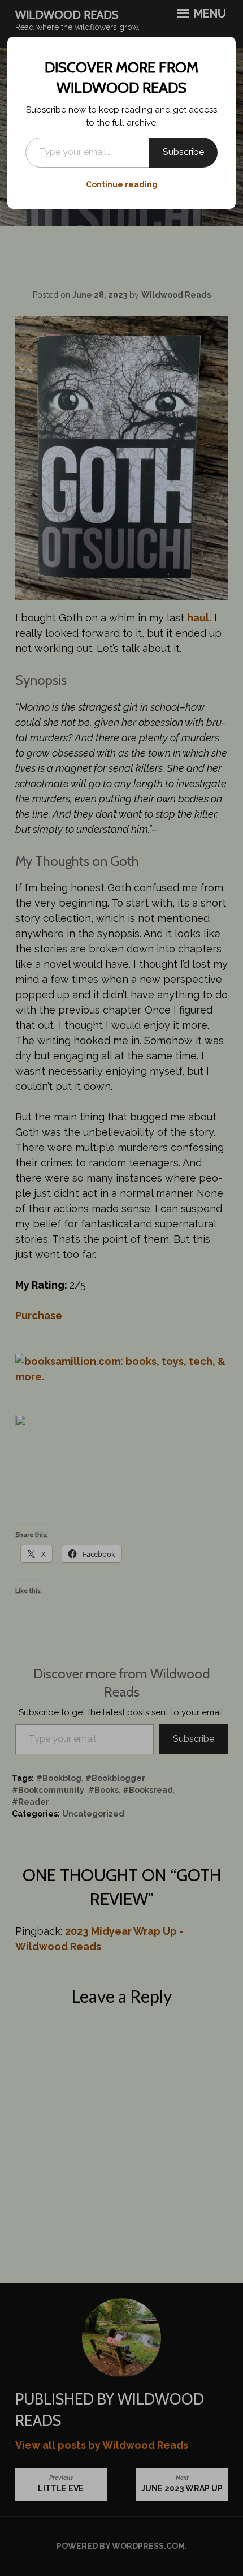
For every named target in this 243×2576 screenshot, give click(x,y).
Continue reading (122, 184)
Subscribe (183, 152)
